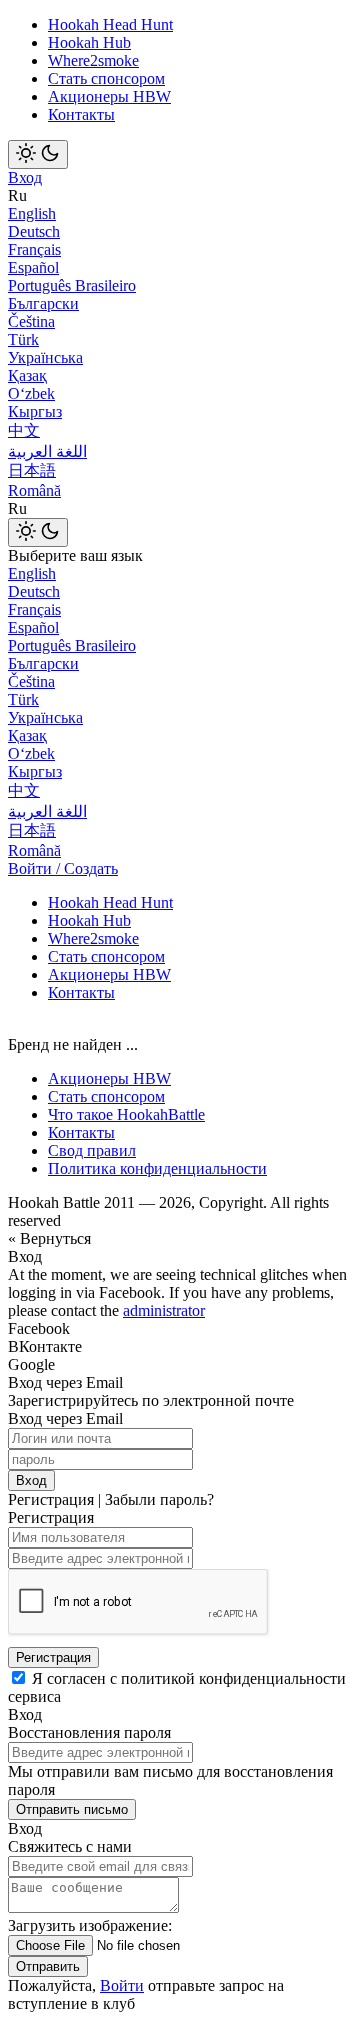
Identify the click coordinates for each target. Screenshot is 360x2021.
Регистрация (53, 1657)
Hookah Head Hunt (110, 24)
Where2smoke (93, 60)
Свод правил (92, 1150)
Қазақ (27, 375)
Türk (23, 339)
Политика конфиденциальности (157, 1168)
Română (34, 490)
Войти (122, 1985)
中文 (24, 430)
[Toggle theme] (38, 154)
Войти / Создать (63, 868)
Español (33, 267)
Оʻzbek (31, 393)
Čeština (31, 321)
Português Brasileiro (72, 285)
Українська (45, 357)
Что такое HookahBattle (126, 1114)
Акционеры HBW (109, 96)
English (32, 213)
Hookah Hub (89, 42)
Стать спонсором (106, 78)
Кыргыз (35, 411)
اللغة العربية (47, 451)
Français (34, 249)
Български (43, 303)
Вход (25, 177)
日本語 (32, 470)
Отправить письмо (72, 1809)
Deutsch (34, 231)
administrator (164, 1310)
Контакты (81, 114)
